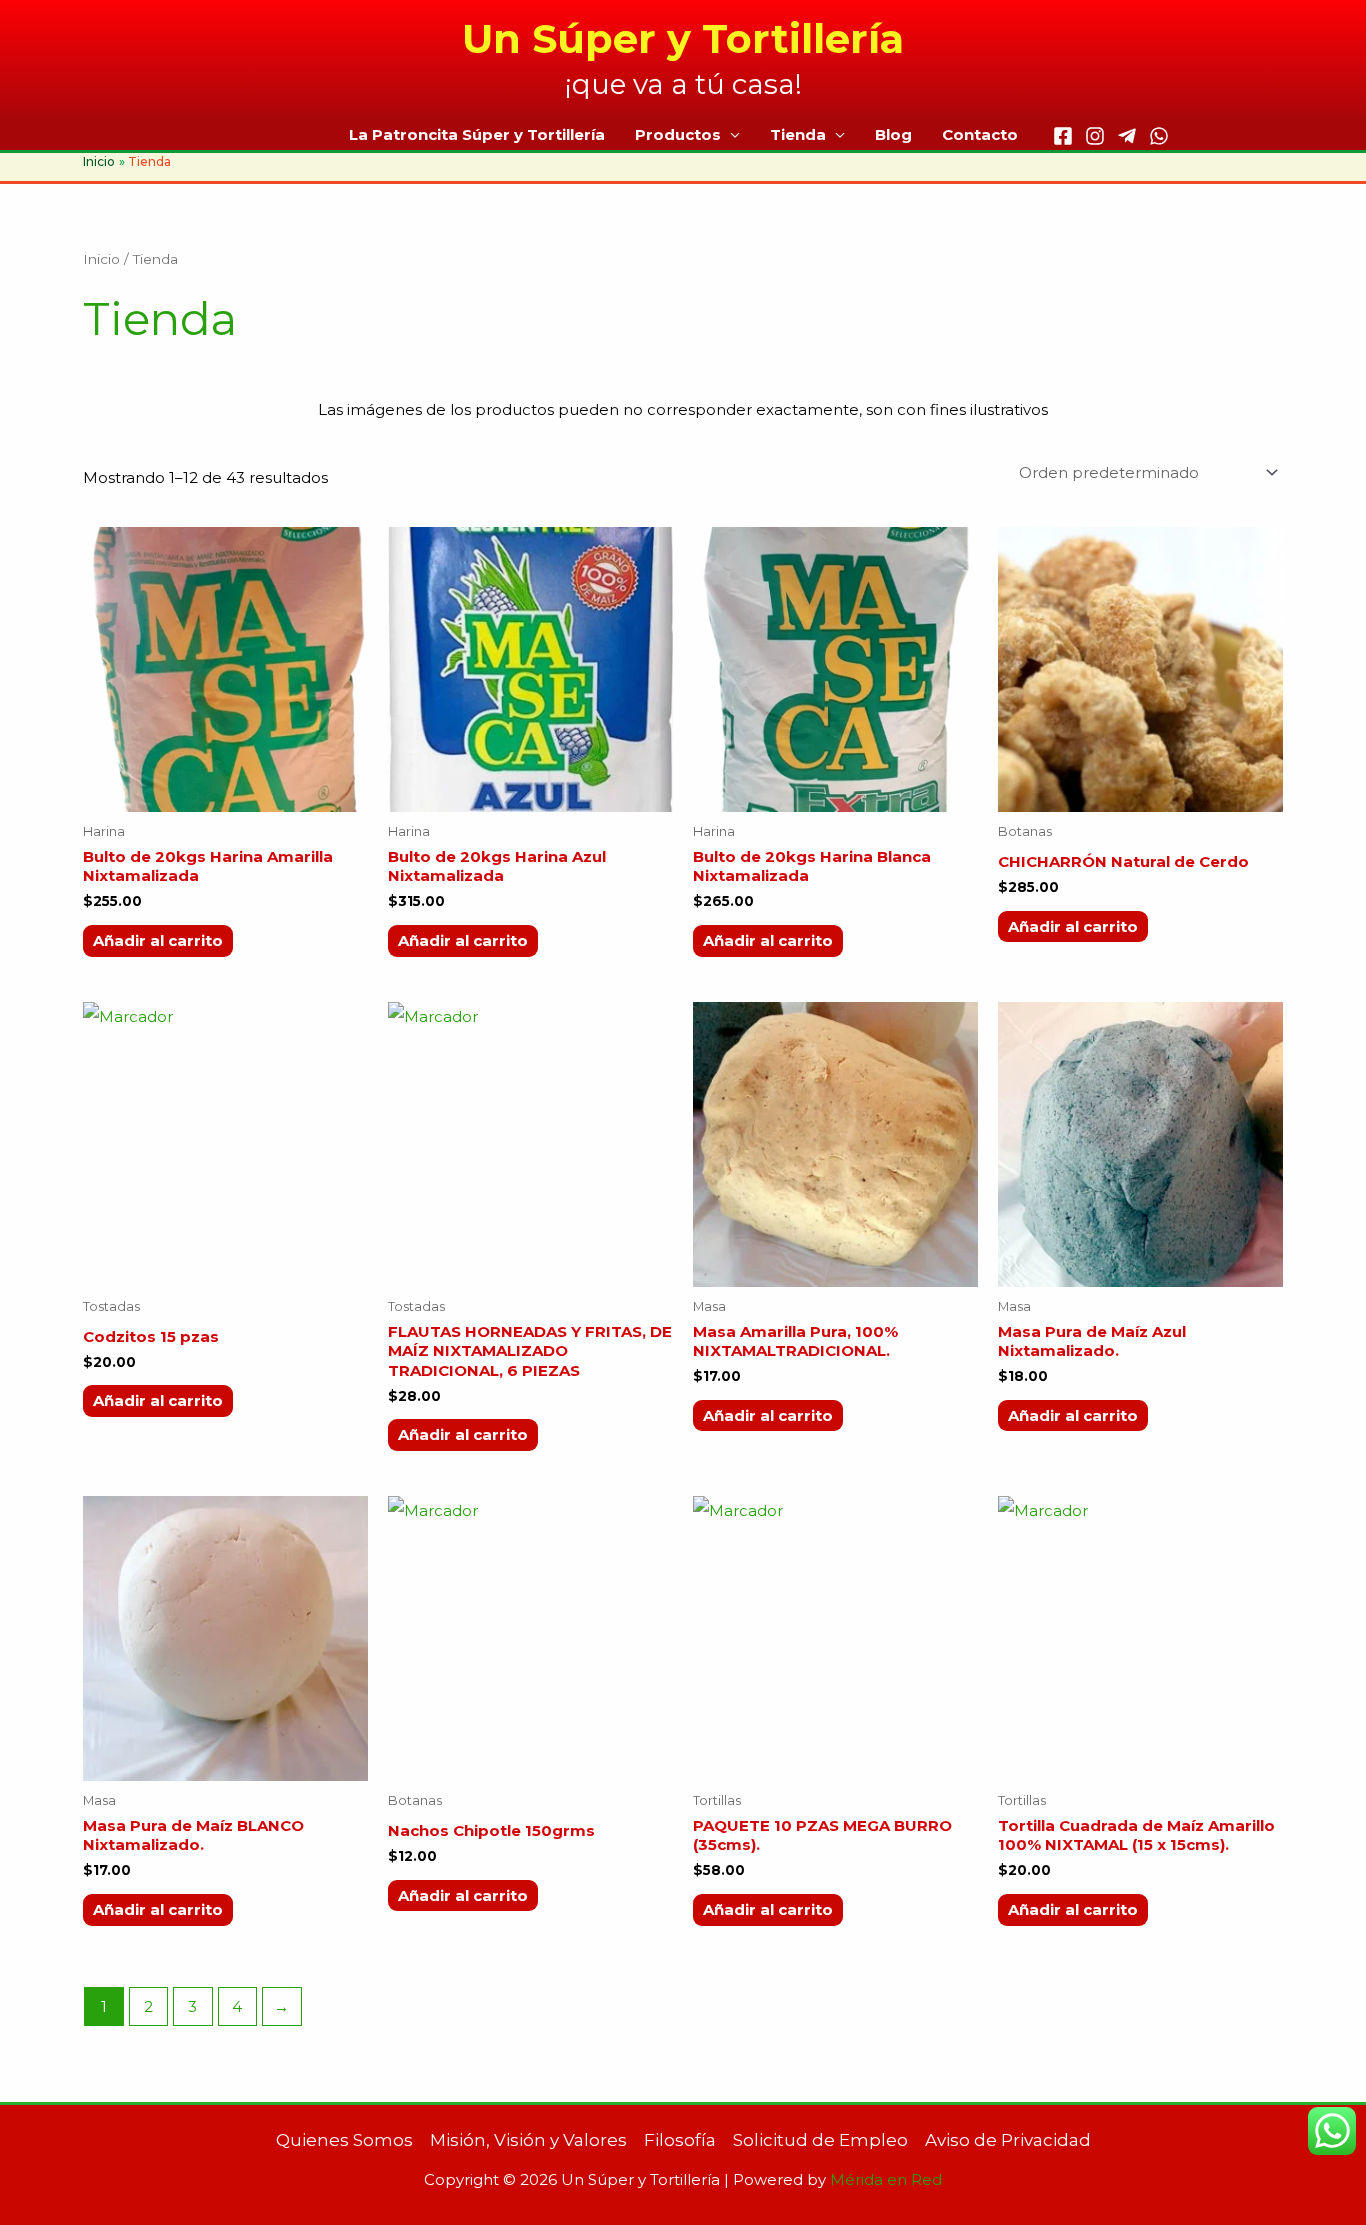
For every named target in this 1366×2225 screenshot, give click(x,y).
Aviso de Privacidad (1008, 2140)
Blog (893, 134)
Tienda (798, 134)
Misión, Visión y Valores (528, 2140)
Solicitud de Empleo (820, 2140)
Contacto (980, 134)
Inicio (101, 259)
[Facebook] (1063, 136)
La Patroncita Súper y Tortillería (477, 134)
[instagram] (1095, 136)
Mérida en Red (886, 2179)
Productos (678, 134)
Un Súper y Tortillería (683, 38)
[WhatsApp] (1159, 136)
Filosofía (680, 2140)
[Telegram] (1127, 136)
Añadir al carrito (158, 940)
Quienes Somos (344, 2140)
